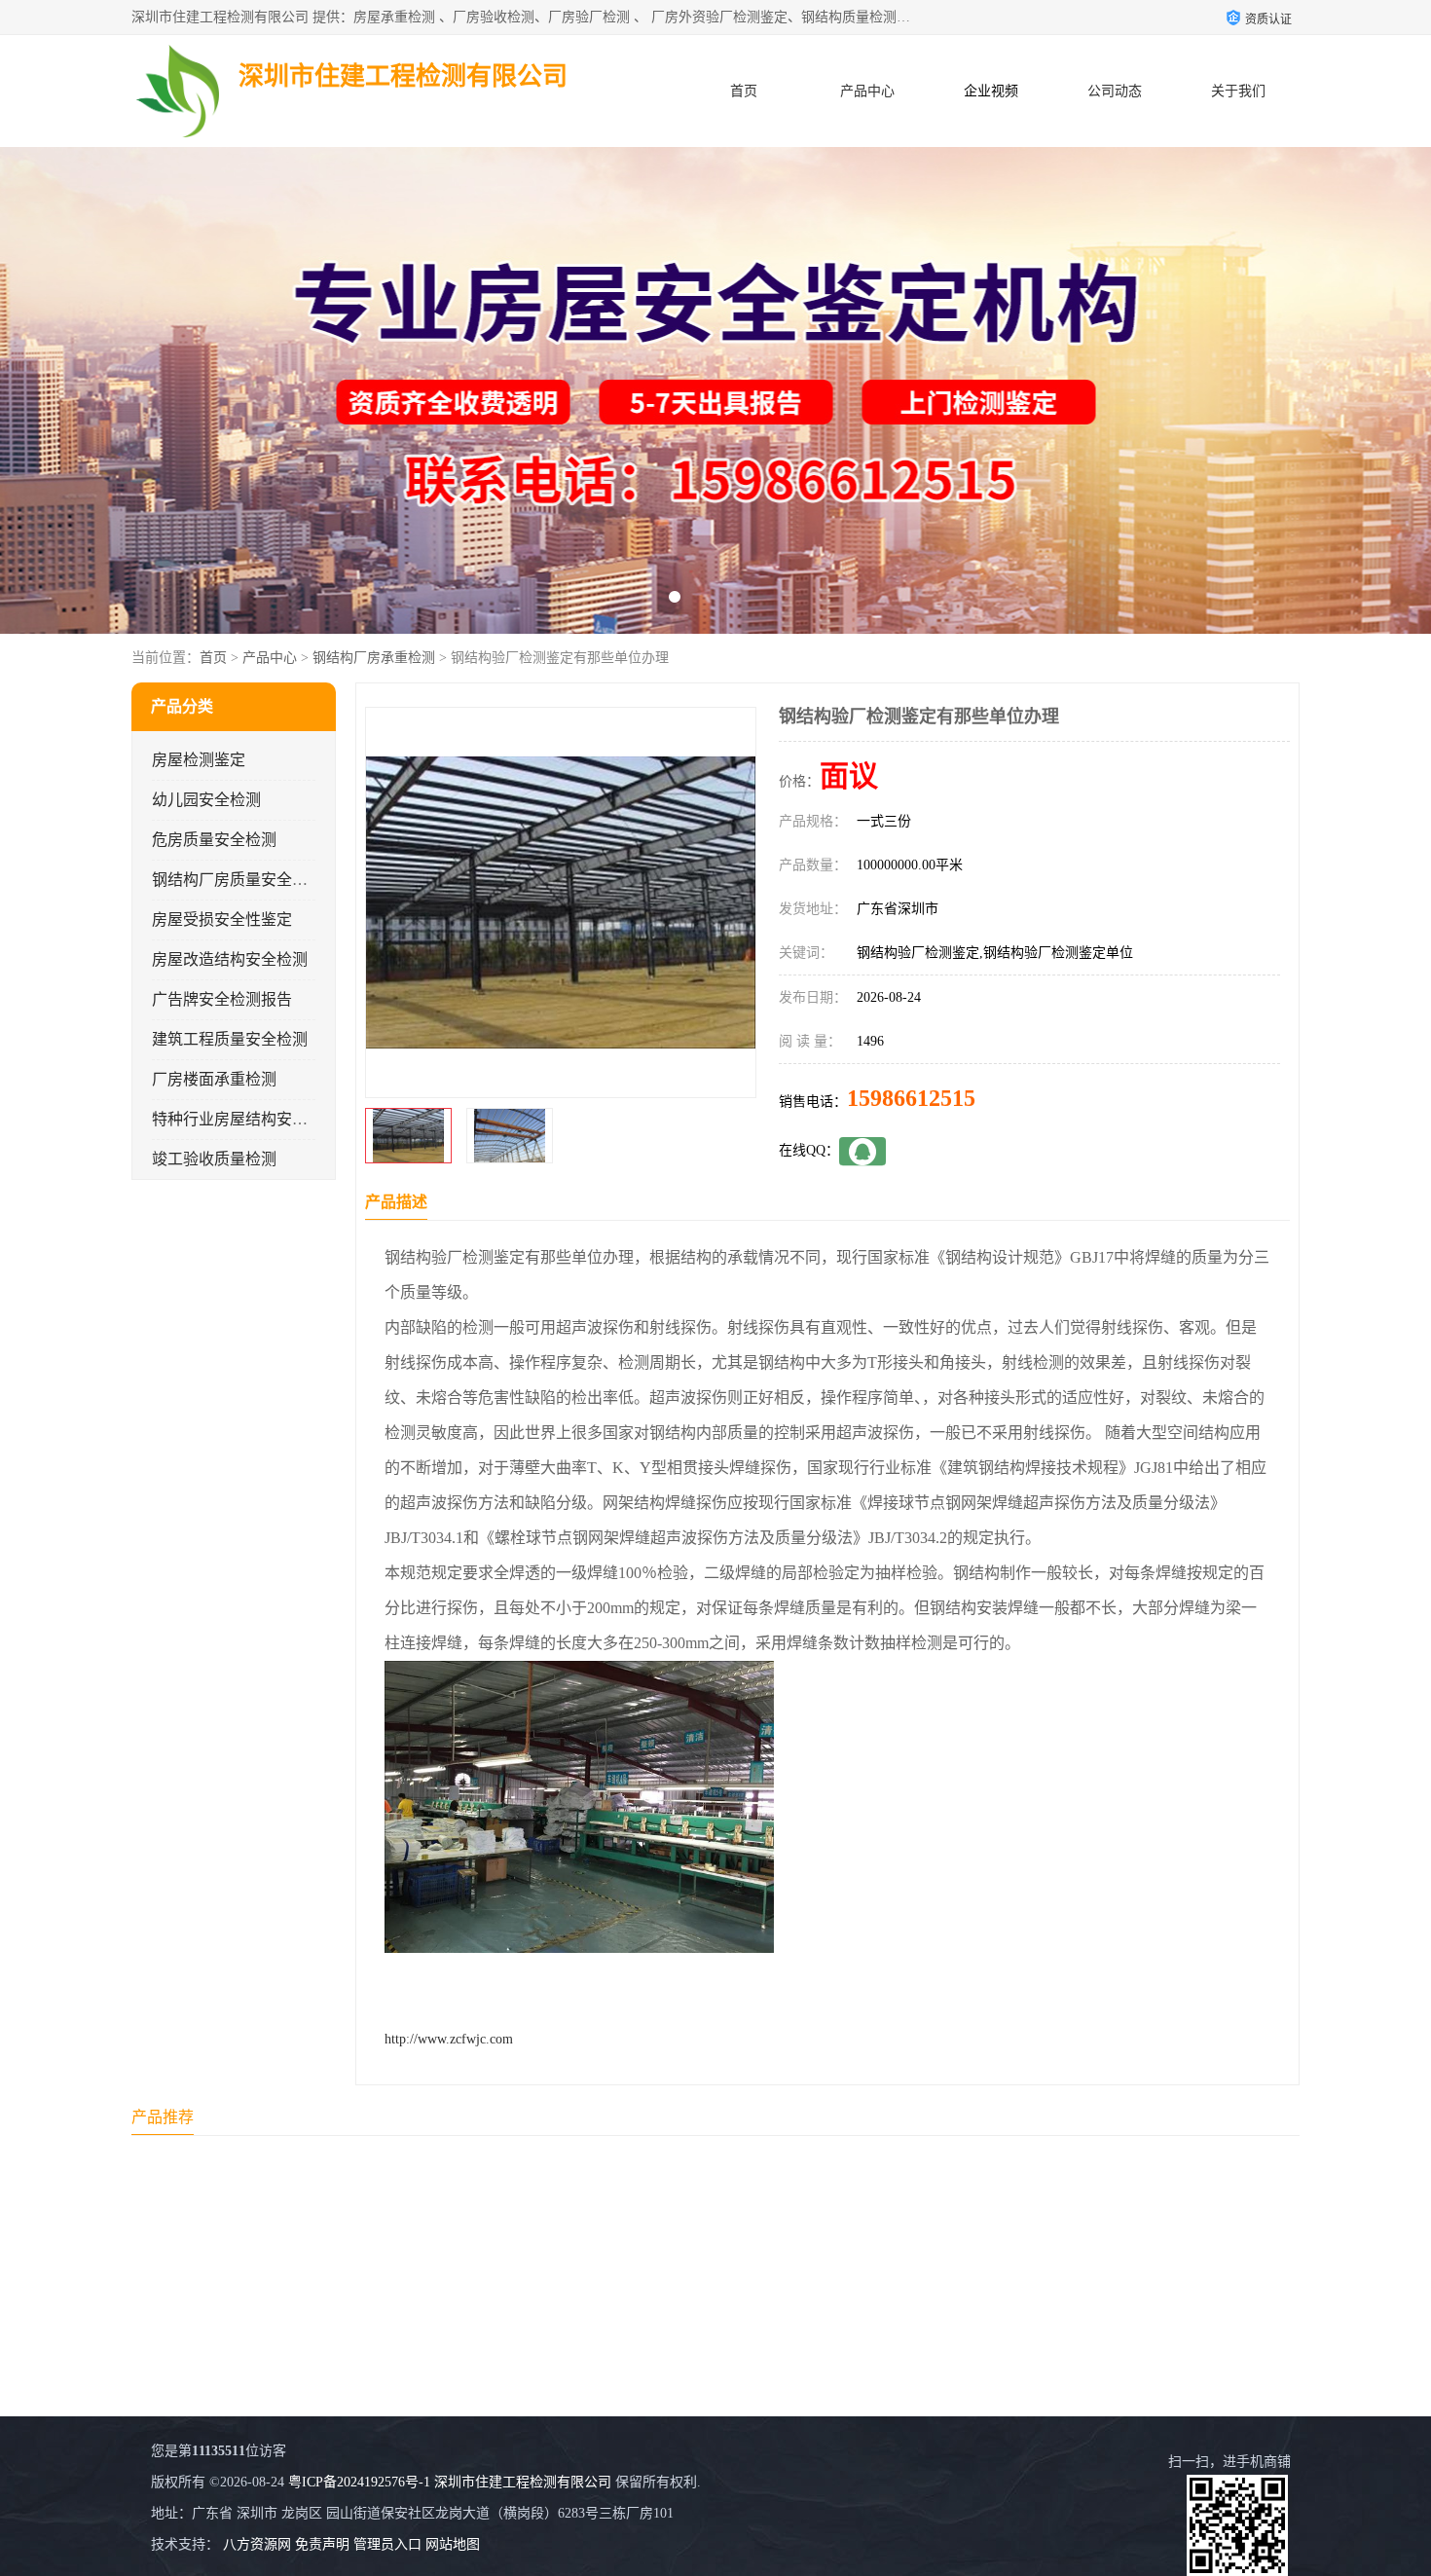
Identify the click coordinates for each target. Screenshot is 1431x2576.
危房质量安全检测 (214, 840)
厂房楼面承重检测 (214, 1079)
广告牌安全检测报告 (222, 999)
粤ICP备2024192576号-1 (359, 2482)
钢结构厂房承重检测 (374, 658)
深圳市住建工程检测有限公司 (523, 2482)
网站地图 (453, 2544)
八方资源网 (257, 2544)
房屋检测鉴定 (199, 760)
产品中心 (867, 91)
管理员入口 (387, 2544)
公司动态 (1115, 91)
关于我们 (1238, 91)
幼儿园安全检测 (206, 800)
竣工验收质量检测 (214, 1159)
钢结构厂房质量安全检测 (238, 880)
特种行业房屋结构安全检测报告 (261, 1119)
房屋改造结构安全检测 (230, 959)
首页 (744, 91)
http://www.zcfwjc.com (449, 2039)
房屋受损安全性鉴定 (222, 920)
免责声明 (322, 2544)
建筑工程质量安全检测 (230, 1039)
